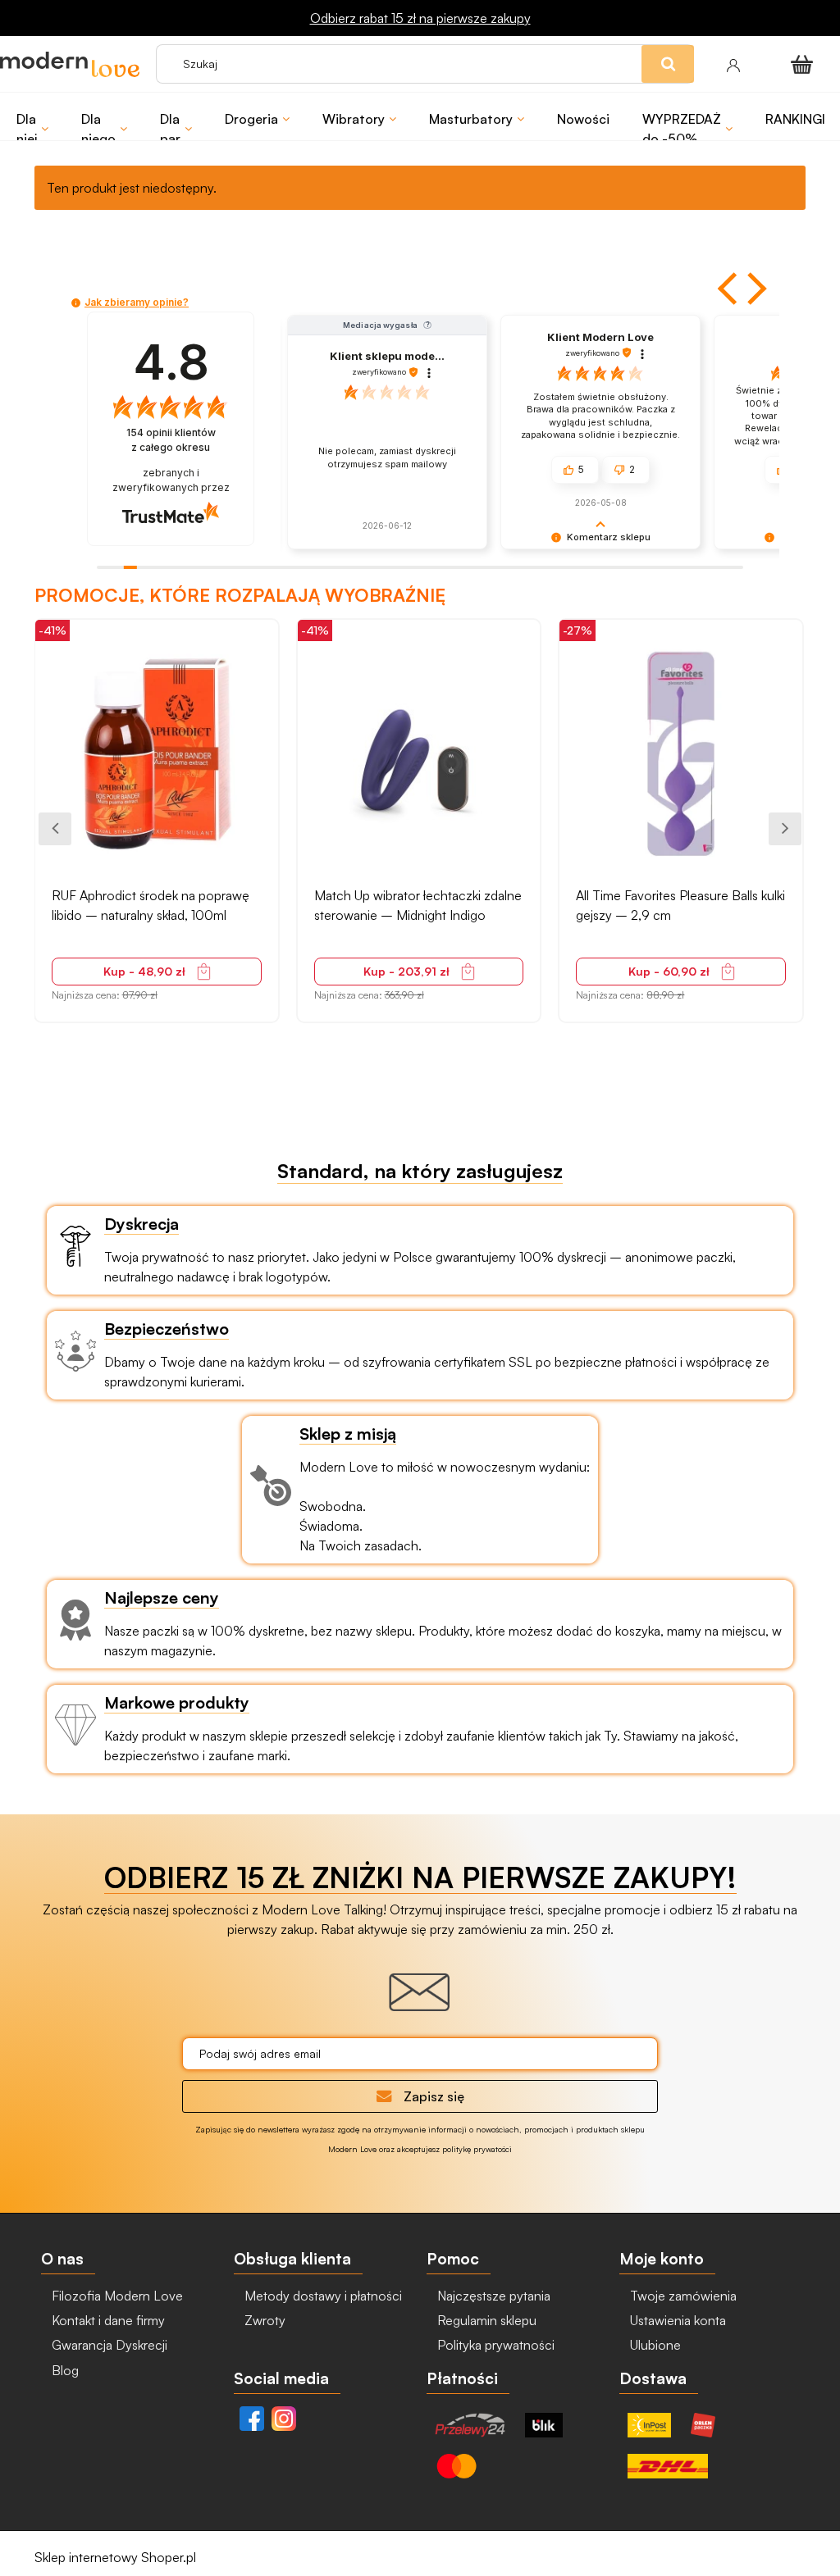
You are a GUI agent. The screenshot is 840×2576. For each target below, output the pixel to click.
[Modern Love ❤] (70, 64)
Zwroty (263, 2320)
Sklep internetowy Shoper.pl (115, 2557)
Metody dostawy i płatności (322, 2296)
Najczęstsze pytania (492, 2296)
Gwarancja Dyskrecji (108, 2345)
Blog (64, 2370)
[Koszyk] (805, 64)
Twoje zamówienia (682, 2296)
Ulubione (654, 2345)
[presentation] (55, 829)
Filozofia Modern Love (116, 2296)
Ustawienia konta (676, 2320)
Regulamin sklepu (485, 2320)
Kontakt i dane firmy (107, 2320)
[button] (729, 289)
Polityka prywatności (494, 2345)
